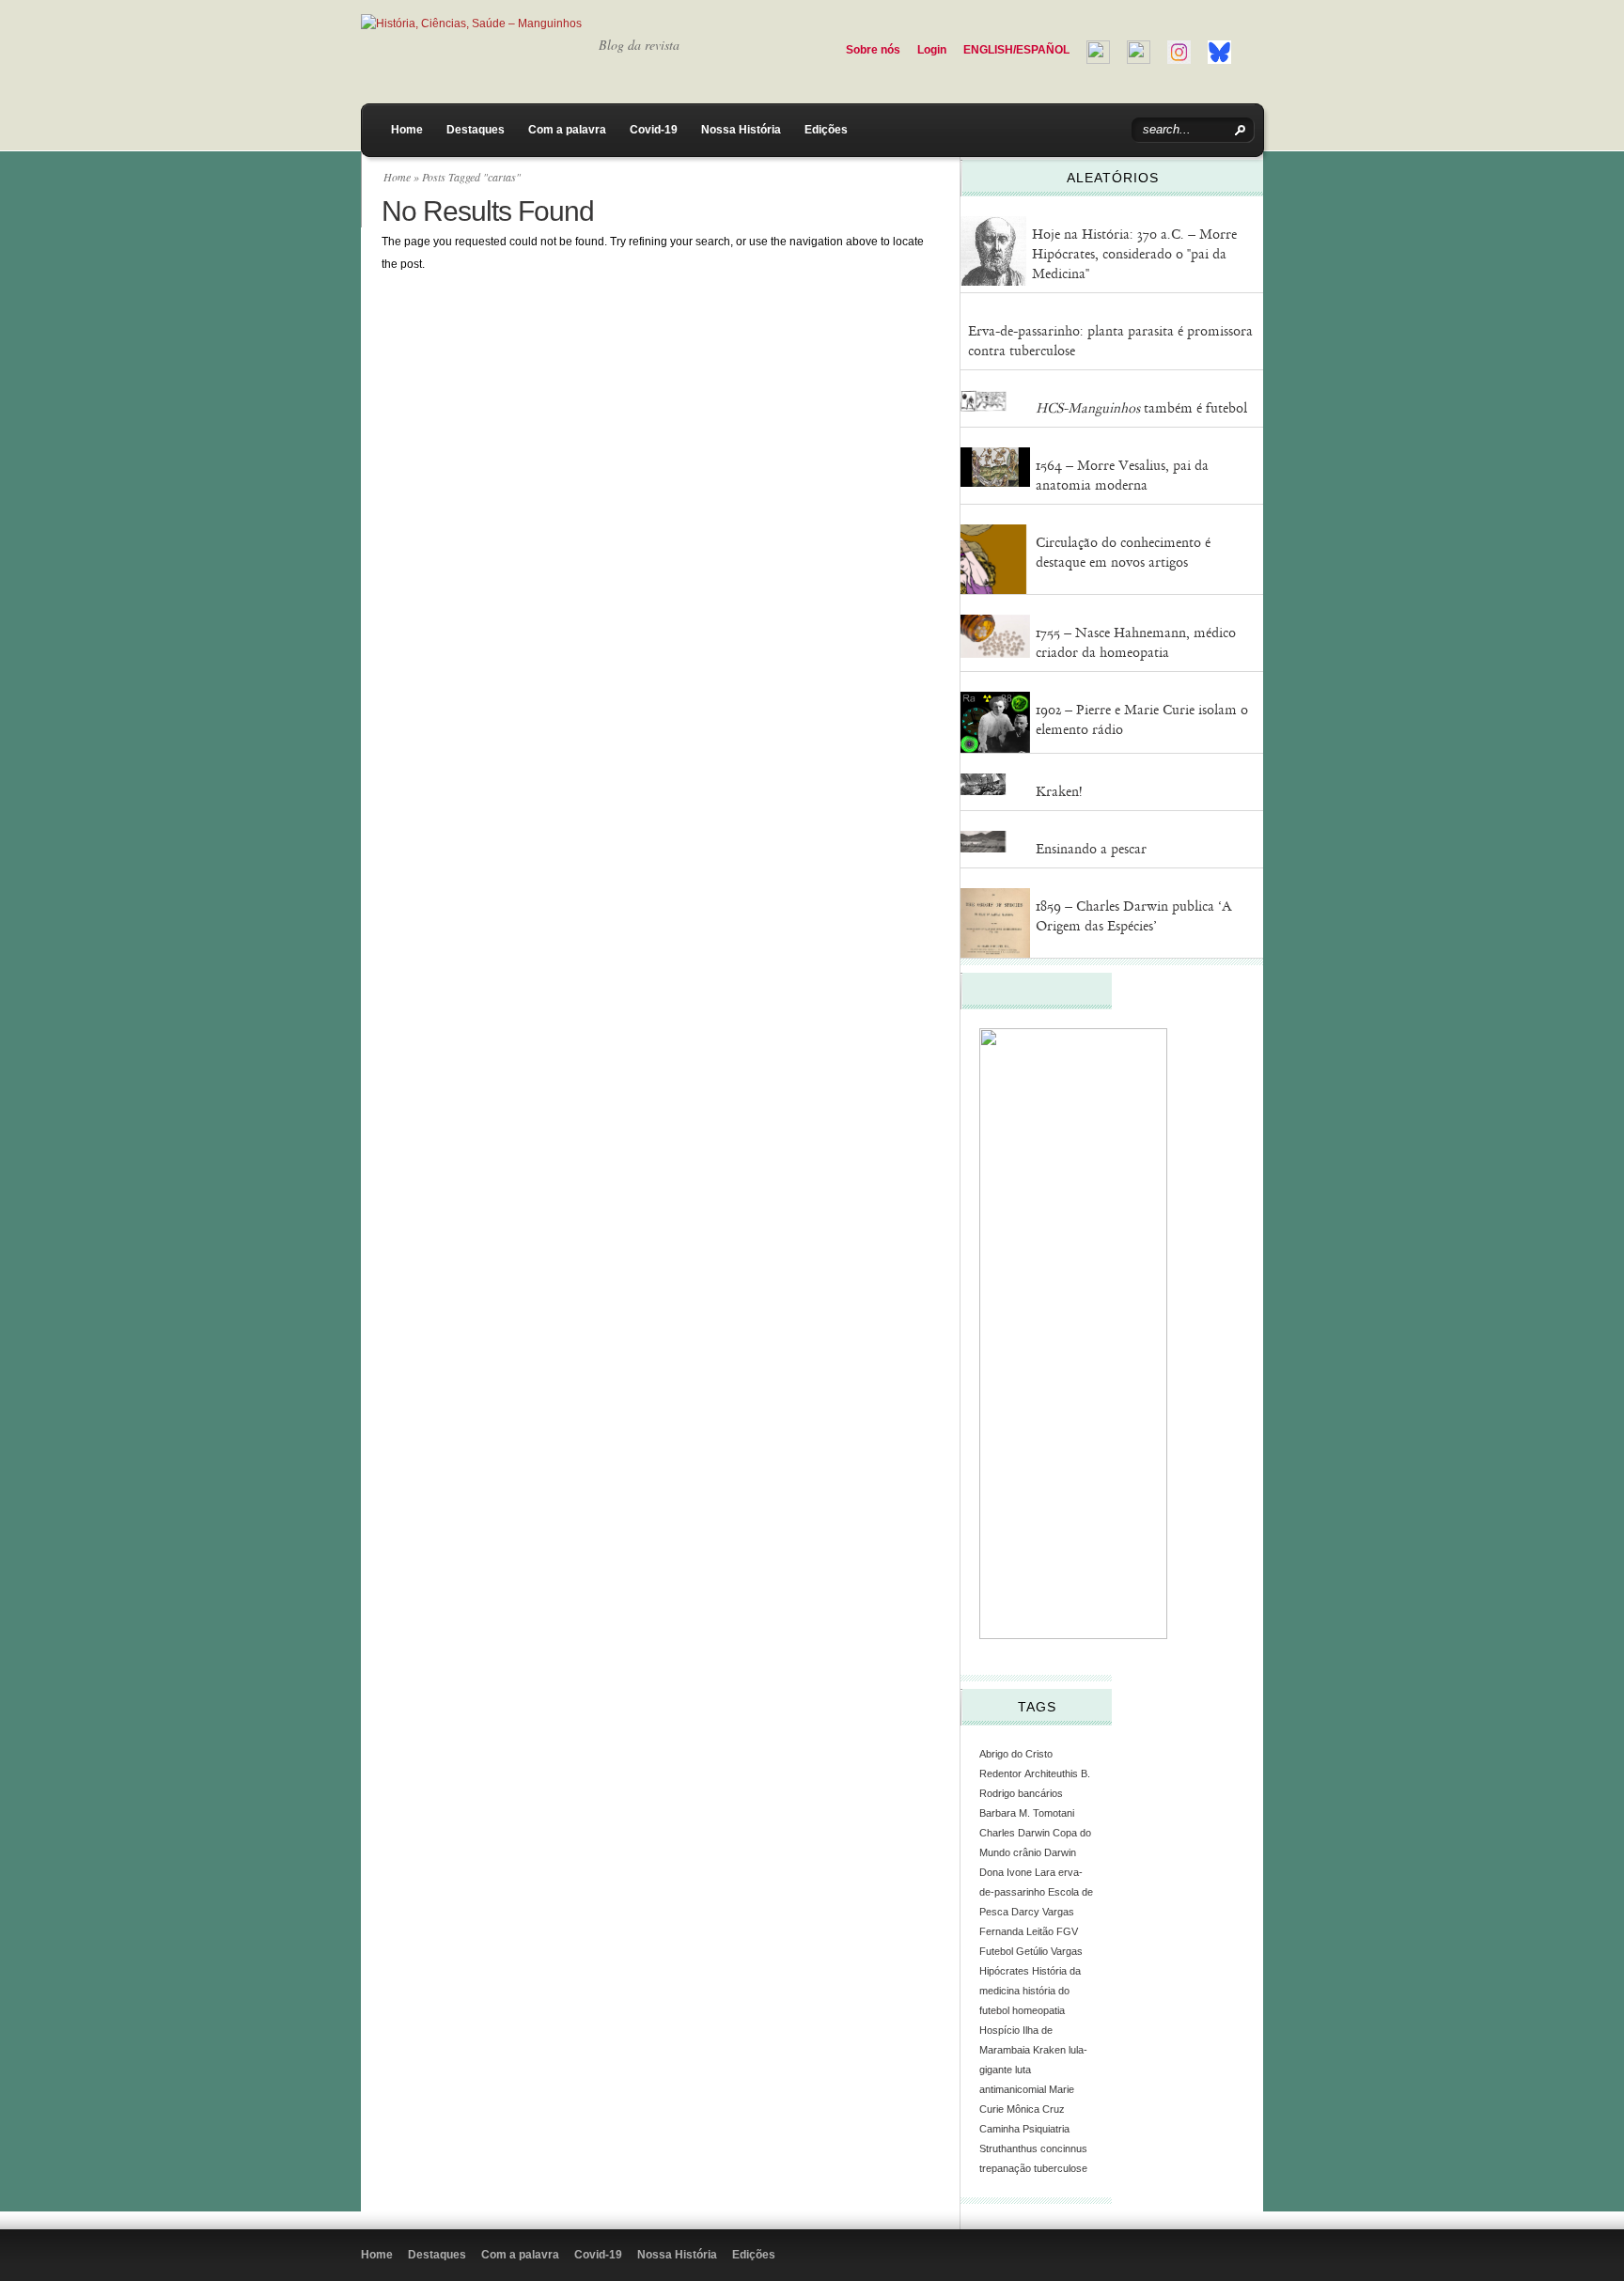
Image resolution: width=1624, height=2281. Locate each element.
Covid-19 (654, 130)
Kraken (1049, 2050)
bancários (1040, 1793)
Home (407, 130)
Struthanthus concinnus (1033, 2148)
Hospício (999, 2030)
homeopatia (1038, 2010)
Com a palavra (567, 130)
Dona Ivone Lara (1017, 1872)
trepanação (1005, 2168)
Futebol (996, 1951)
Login (932, 50)
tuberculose (1061, 2168)
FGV (1067, 1931)
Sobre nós (873, 50)
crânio (1027, 1852)
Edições (826, 130)
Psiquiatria (1046, 2129)
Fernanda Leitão (1016, 1931)
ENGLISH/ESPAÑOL (1016, 50)
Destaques (476, 130)
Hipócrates (1004, 1971)
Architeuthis (1051, 1773)
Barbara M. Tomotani (1027, 1813)
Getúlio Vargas (1049, 1951)
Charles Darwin (1015, 1833)
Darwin (1060, 1852)
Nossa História (741, 130)
